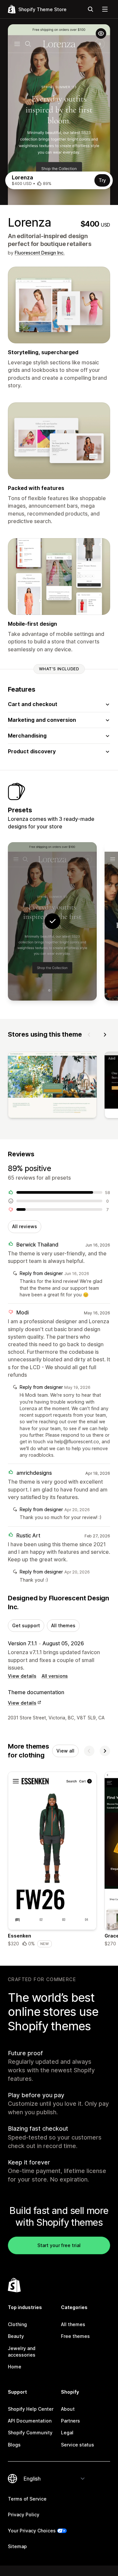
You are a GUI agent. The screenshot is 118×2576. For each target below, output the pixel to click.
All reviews (25, 1226)
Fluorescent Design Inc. (40, 253)
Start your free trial (59, 2245)
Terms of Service (27, 2499)
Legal (67, 2433)
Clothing (17, 2324)
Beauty (16, 2336)
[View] (52, 1086)
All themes (63, 1625)
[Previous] (89, 1035)
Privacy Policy (24, 2515)
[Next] (105, 1035)
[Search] (90, 9)
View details (22, 1676)
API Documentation (30, 2421)
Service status (78, 2445)
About (68, 2409)
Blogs (14, 2445)
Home (15, 2367)
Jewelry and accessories (22, 2352)
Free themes (75, 2336)
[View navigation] (105, 9)
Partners (70, 2421)
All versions (55, 1676)
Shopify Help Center (31, 2409)
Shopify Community (30, 2433)
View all (65, 1751)
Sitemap (17, 2546)
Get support (26, 1625)
